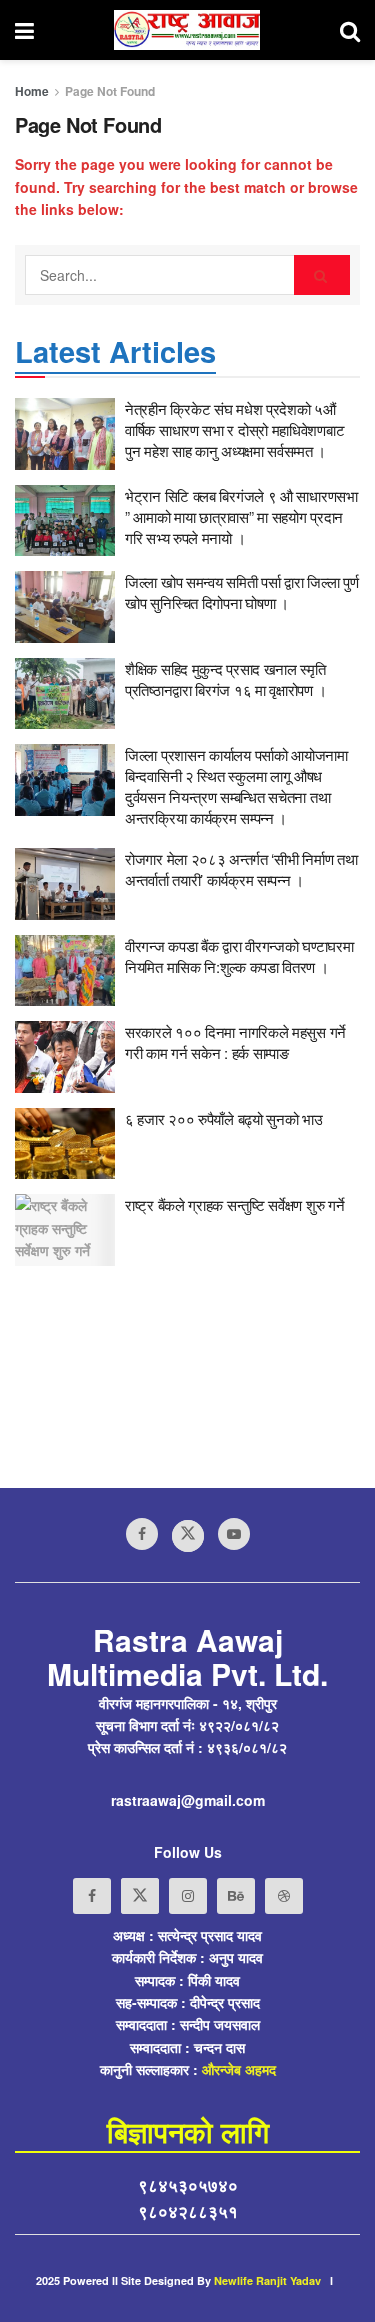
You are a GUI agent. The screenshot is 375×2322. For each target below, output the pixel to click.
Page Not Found (110, 91)
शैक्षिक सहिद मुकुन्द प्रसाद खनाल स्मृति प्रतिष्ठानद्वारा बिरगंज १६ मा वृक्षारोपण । (225, 679)
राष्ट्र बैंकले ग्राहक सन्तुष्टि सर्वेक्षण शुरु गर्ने (234, 1204)
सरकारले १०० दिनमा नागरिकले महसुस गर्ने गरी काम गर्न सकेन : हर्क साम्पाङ (235, 1042)
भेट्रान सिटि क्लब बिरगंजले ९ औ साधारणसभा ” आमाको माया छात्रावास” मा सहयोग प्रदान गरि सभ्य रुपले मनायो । (241, 516)
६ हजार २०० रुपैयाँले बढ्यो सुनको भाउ (224, 1118)
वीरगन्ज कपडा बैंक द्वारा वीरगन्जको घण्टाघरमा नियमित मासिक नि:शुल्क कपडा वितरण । (239, 956)
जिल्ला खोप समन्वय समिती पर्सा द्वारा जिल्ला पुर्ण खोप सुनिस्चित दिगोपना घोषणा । (241, 592)
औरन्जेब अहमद (239, 2069)
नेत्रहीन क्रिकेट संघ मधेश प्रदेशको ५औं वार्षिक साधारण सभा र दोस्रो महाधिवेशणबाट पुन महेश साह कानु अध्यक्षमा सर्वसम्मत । (234, 429)
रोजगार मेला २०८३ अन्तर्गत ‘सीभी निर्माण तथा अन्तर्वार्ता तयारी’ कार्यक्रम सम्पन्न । (241, 869)
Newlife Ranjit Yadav (267, 2280)
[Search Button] (322, 275)
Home (32, 91)
